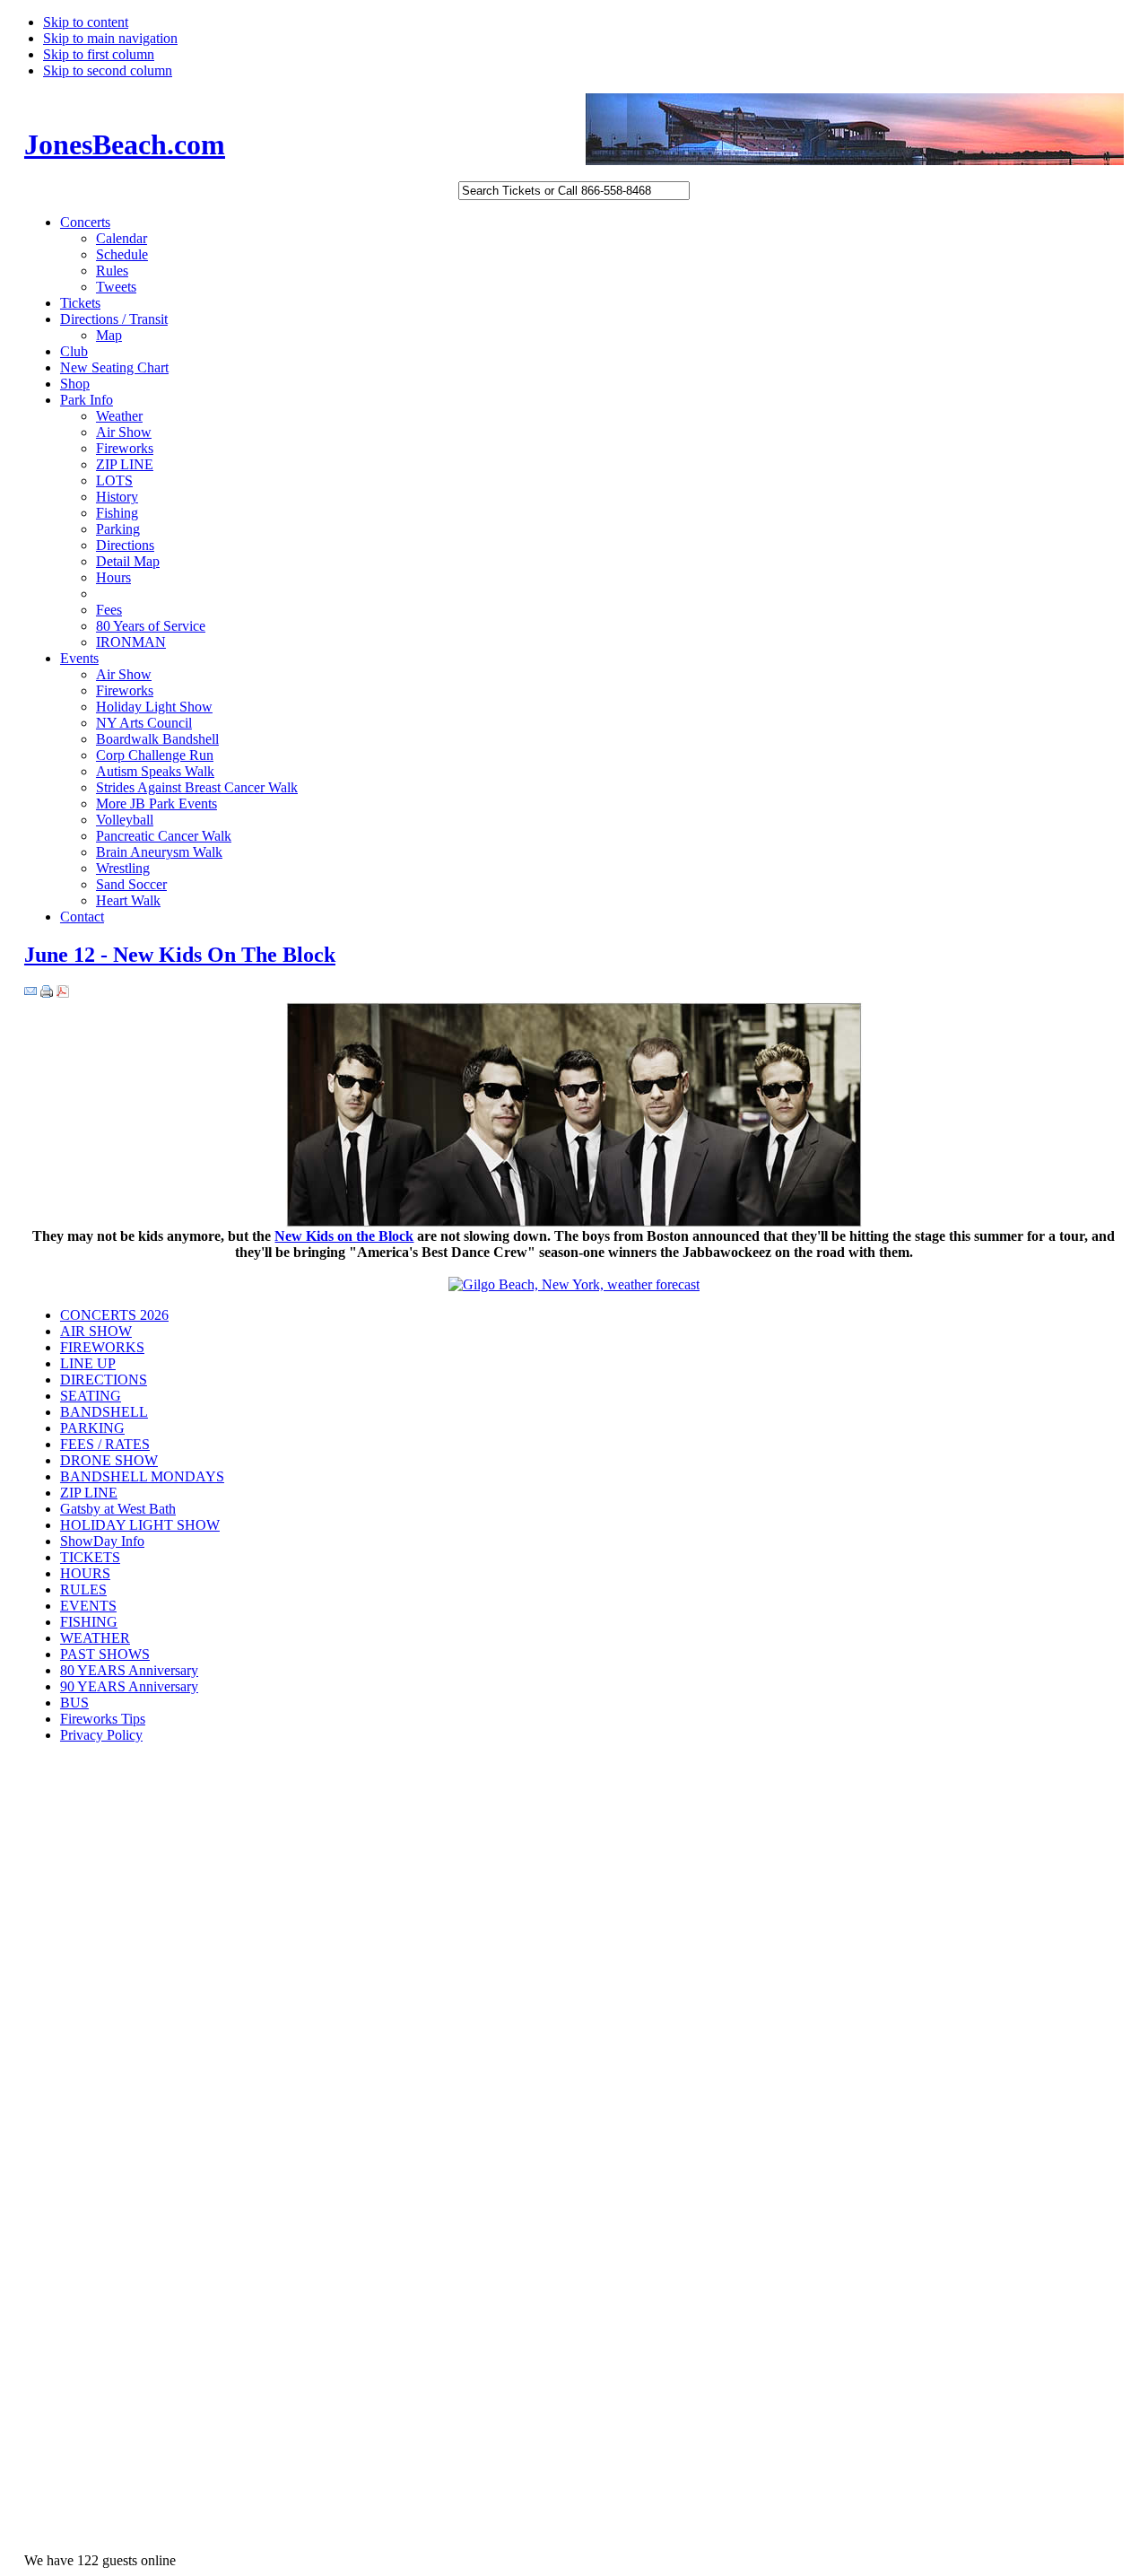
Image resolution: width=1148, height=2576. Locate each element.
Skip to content (86, 22)
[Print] (47, 993)
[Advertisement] (96, 2043)
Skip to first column (99, 54)
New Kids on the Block (344, 1236)
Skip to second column (108, 70)
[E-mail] (30, 993)
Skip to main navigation (110, 38)
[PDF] (63, 993)
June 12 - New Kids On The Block (180, 955)
